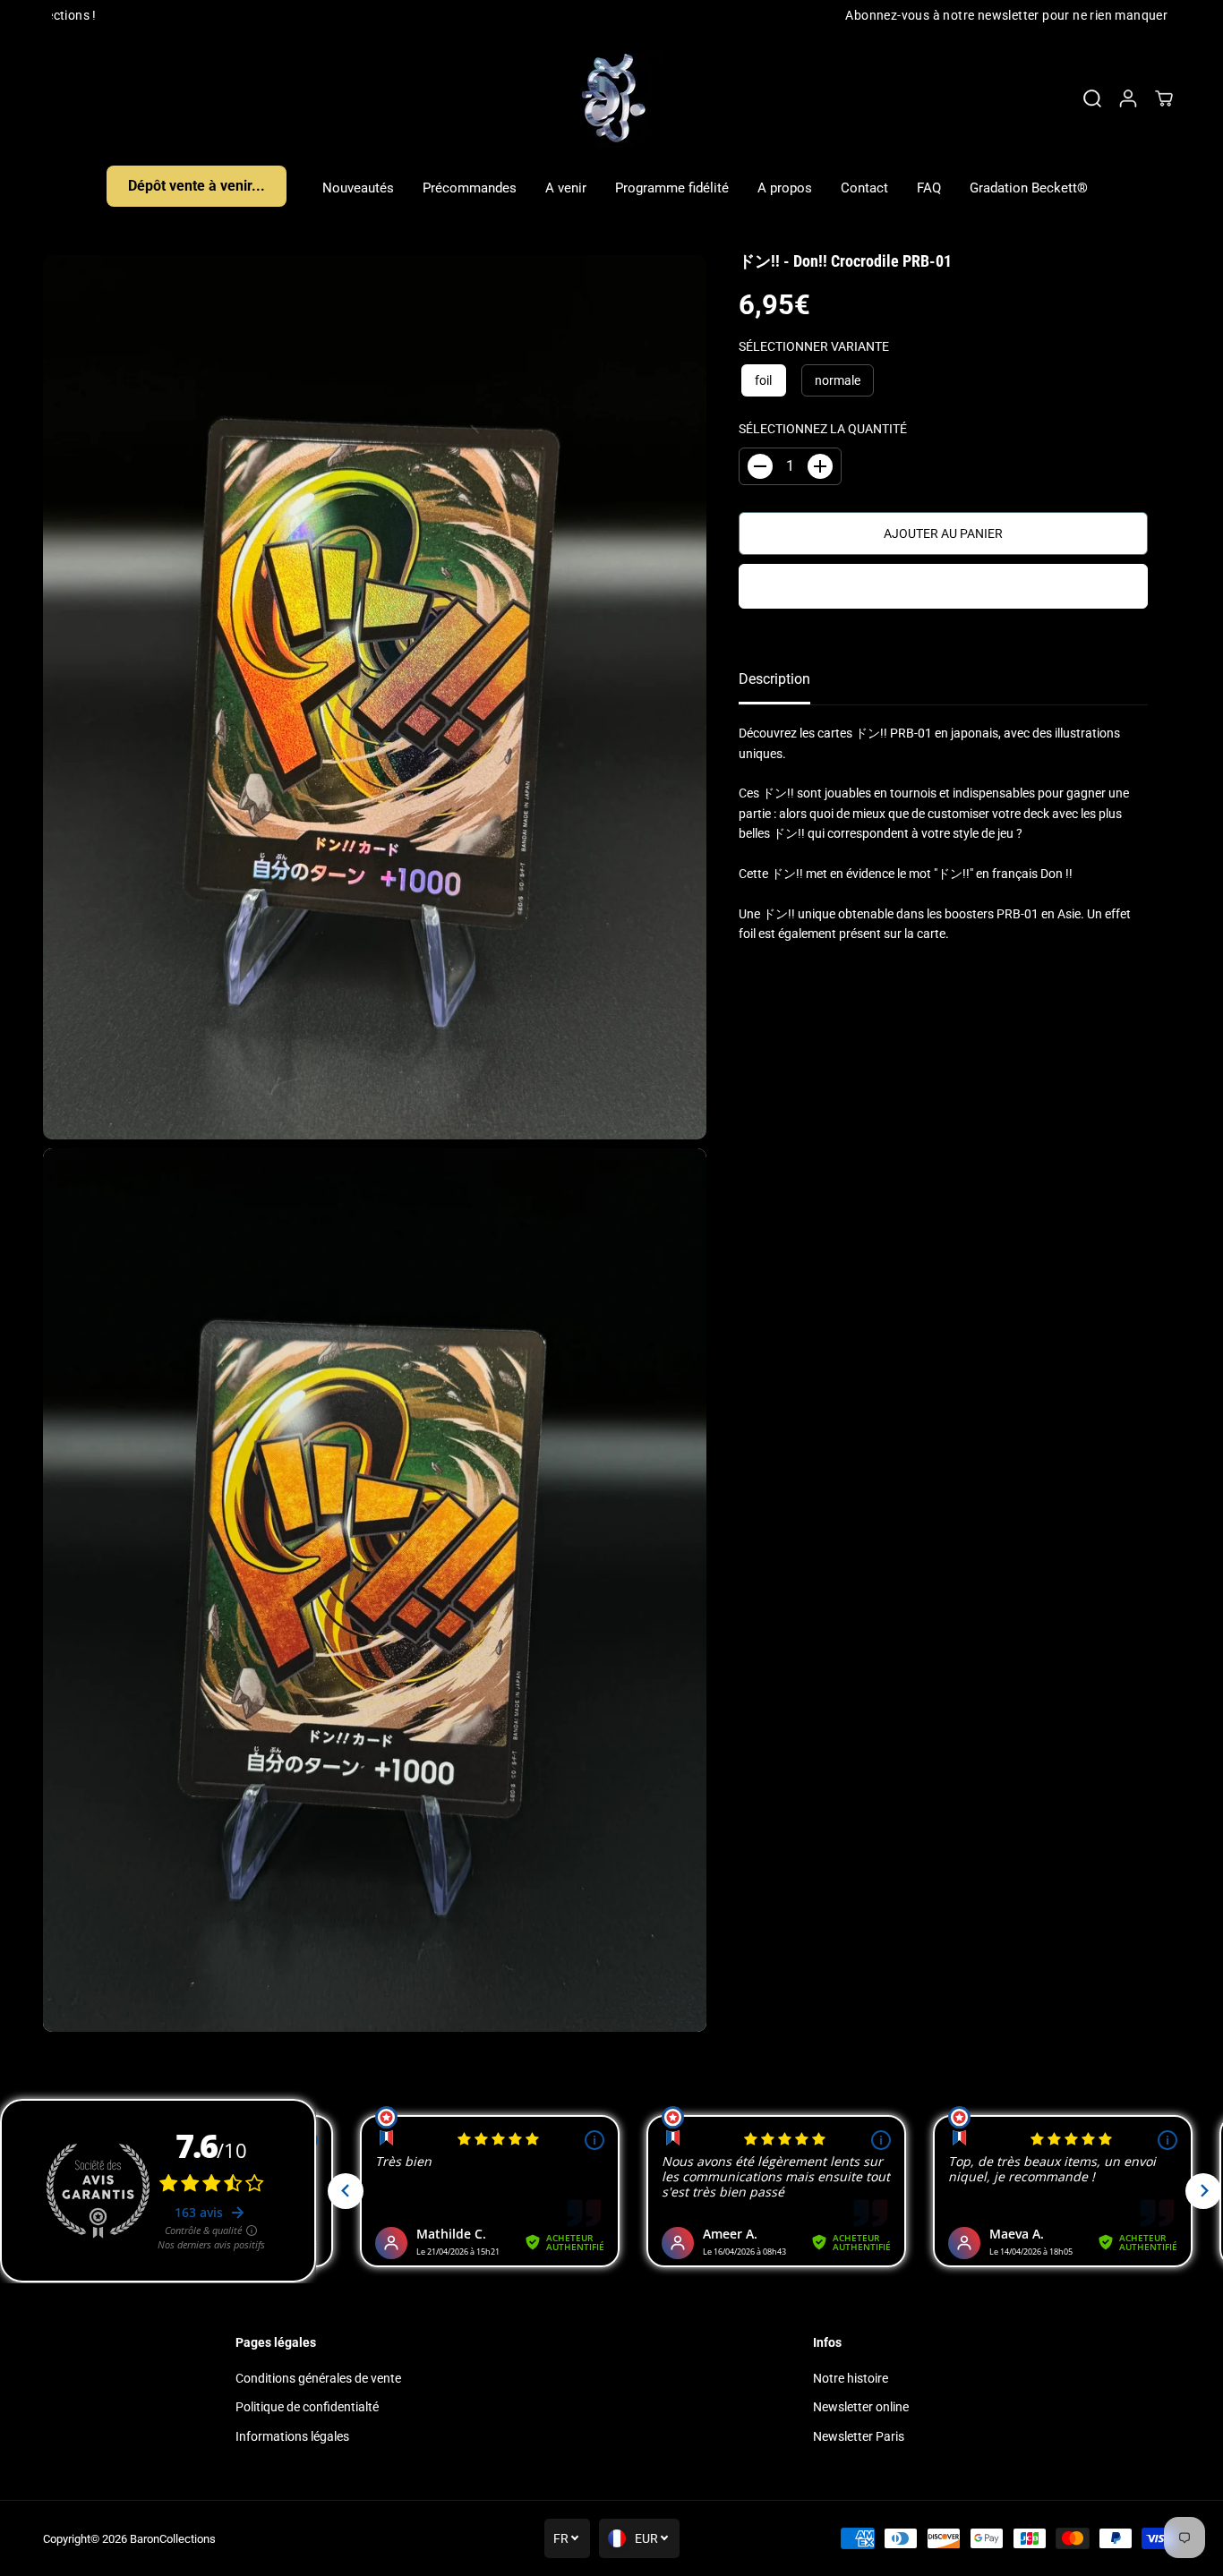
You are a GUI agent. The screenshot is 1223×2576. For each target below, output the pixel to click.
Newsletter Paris (859, 2436)
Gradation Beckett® (1029, 188)
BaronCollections (173, 2539)
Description (774, 679)
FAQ (929, 188)
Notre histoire (851, 2378)
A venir (566, 188)
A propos (785, 188)
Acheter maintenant (943, 586)
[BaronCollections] (611, 98)
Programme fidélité (672, 188)
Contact (864, 188)
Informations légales (292, 2436)
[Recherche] (1092, 98)
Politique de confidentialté (307, 2407)
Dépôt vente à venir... (197, 186)
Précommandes (470, 188)
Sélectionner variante (814, 346)
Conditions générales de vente (318, 2378)
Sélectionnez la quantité (823, 429)
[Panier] (1164, 98)
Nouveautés (358, 188)
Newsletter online (861, 2407)
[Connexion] (1128, 98)
